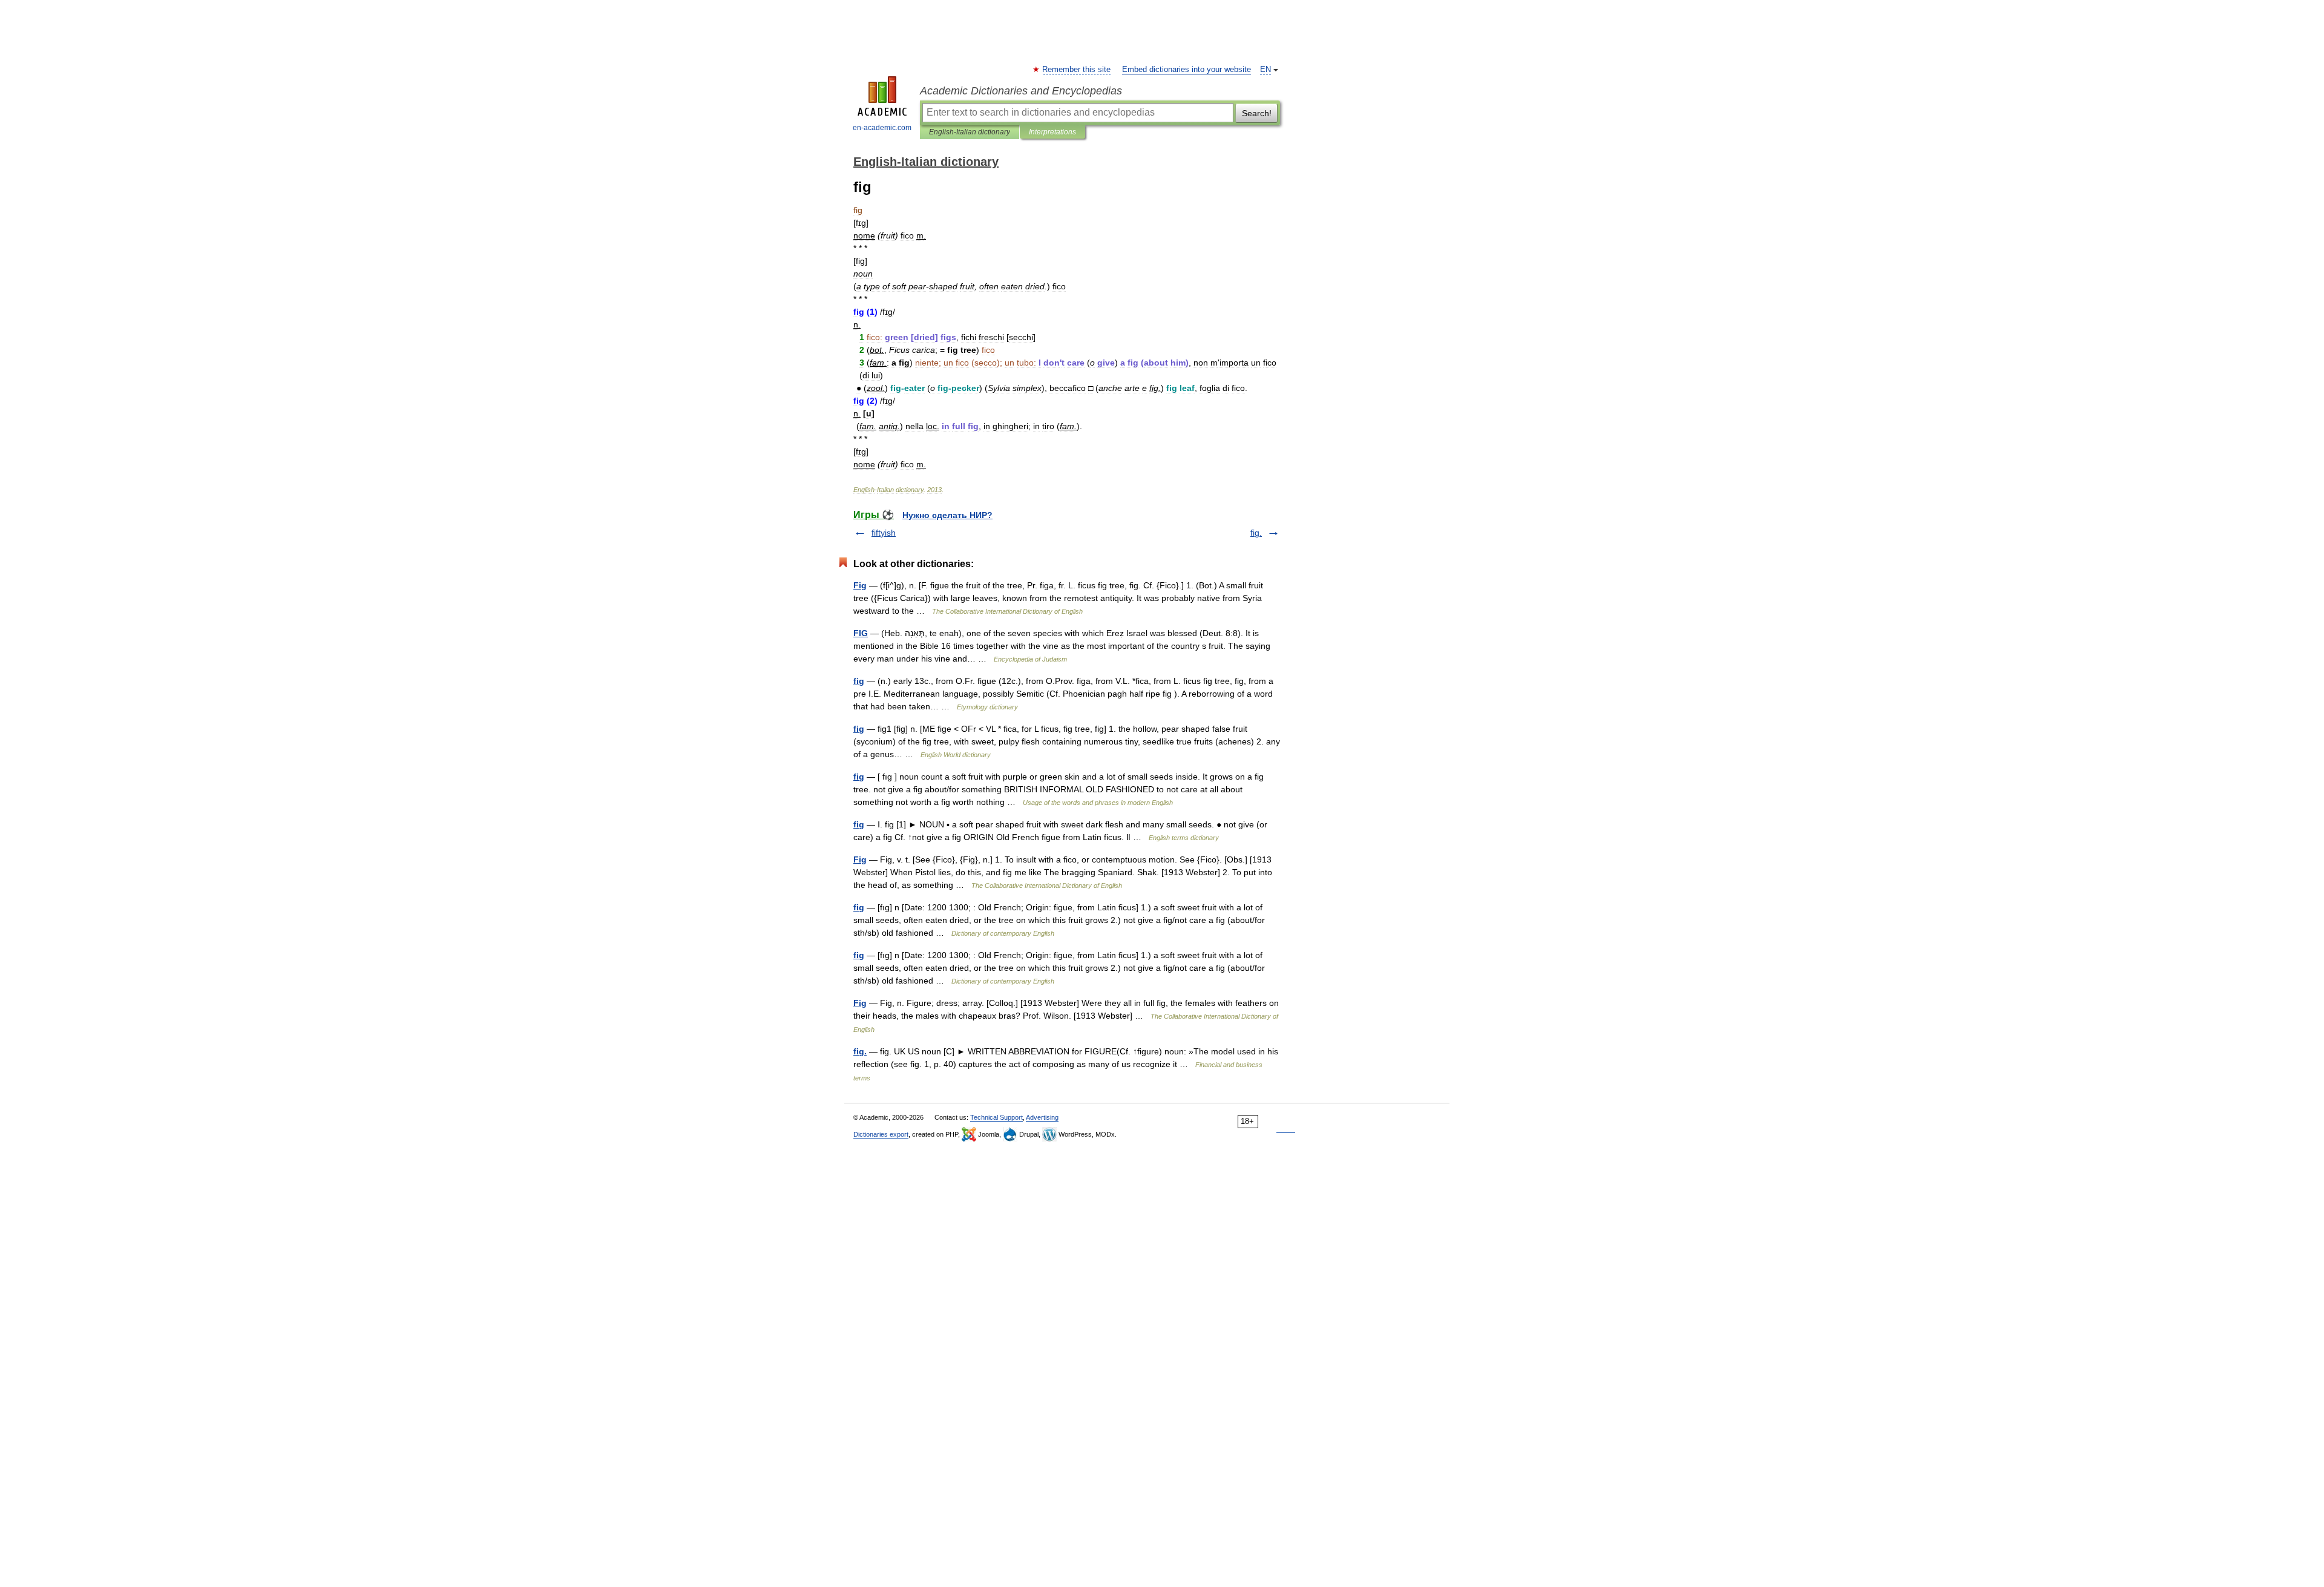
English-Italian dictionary (970, 132)
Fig (860, 585)
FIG (861, 633)
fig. (1256, 533)
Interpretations (1052, 132)
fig (859, 681)
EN (1265, 70)
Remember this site (1077, 70)
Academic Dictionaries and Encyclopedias (1021, 91)
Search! (1257, 113)
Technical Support (996, 1117)
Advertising (1042, 1117)
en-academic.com (882, 128)
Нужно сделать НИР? (947, 515)
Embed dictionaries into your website (1187, 70)
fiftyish (884, 533)
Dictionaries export (881, 1134)
